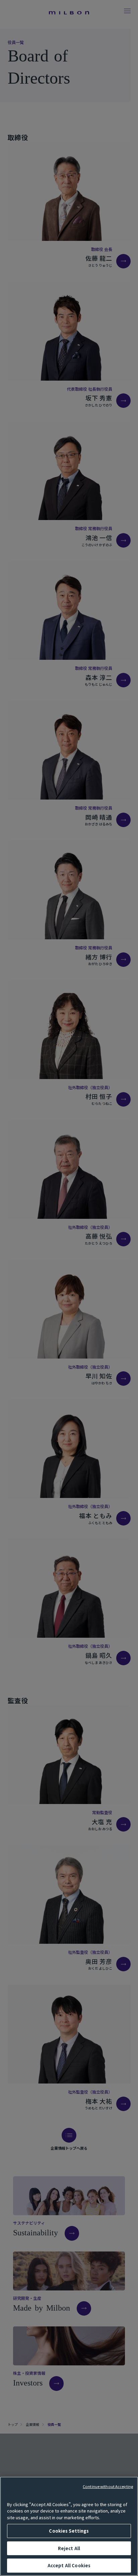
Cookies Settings (69, 2531)
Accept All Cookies (69, 2565)
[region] (69, 2526)
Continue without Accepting (108, 2486)
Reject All (69, 2548)
